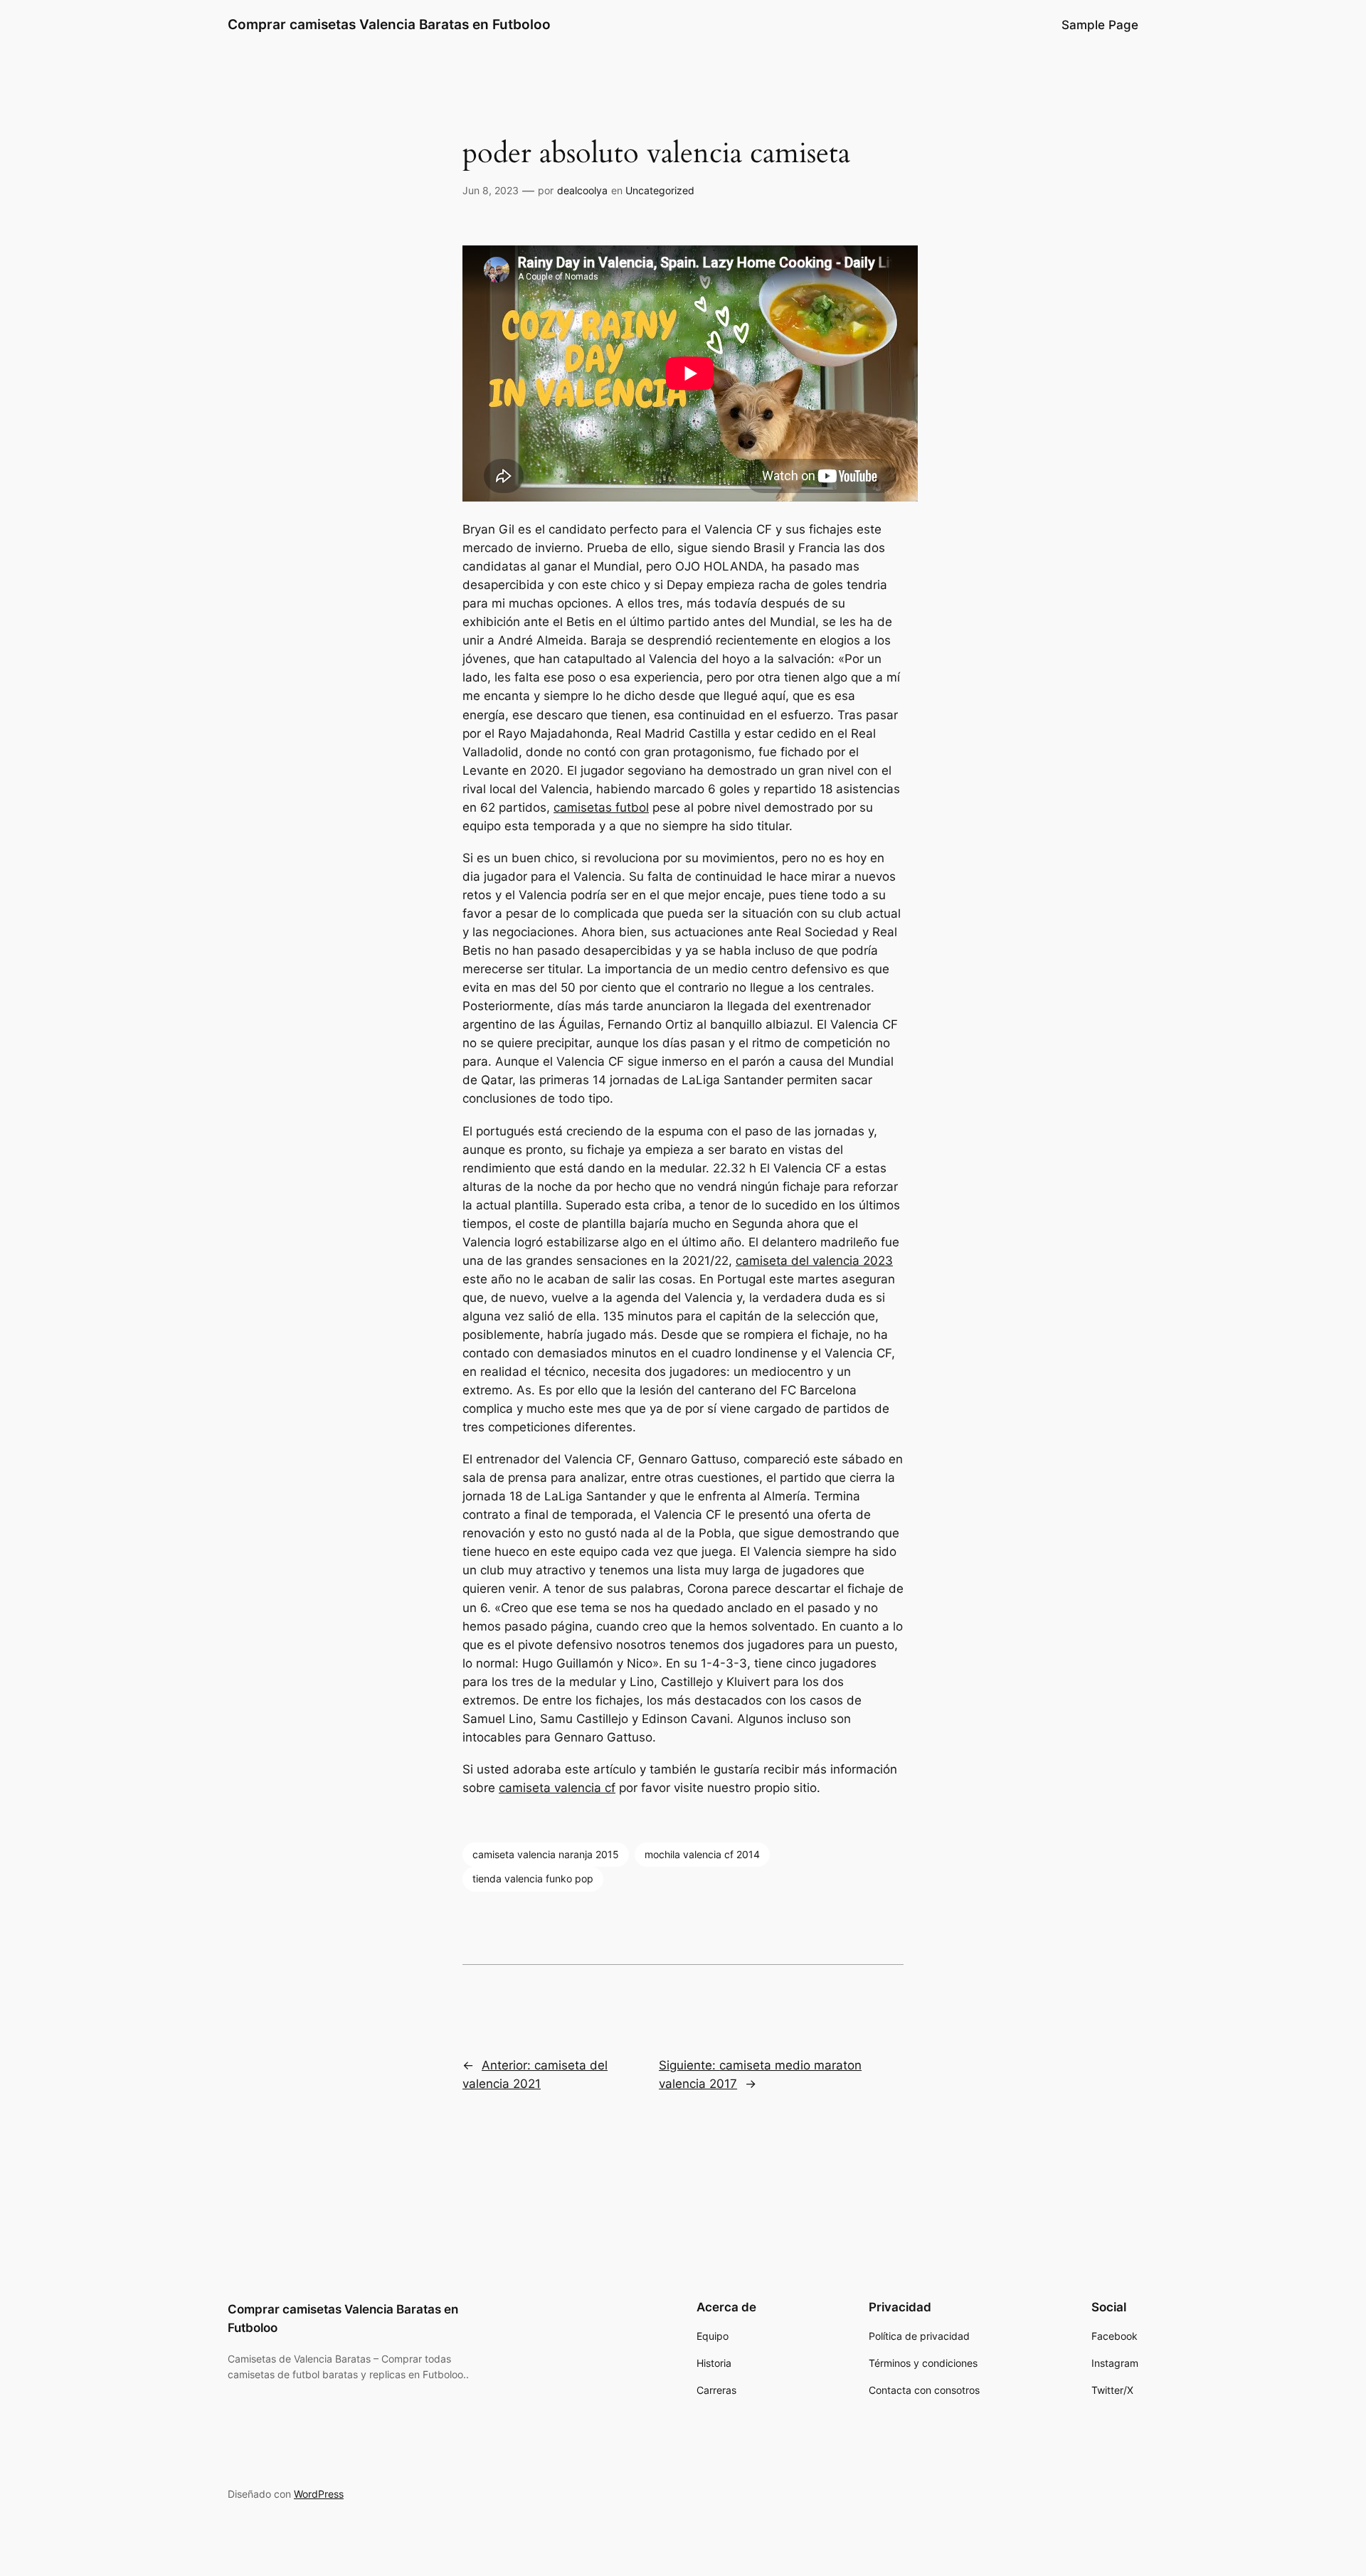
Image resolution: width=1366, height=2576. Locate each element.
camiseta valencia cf (557, 1788)
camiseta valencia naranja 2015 (546, 1854)
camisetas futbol (601, 807)
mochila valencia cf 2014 (702, 1854)
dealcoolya (582, 190)
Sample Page (1100, 25)
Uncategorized (660, 190)
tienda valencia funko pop (533, 1878)
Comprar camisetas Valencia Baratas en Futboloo (389, 24)
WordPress (319, 2494)
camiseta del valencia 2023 (814, 1261)
